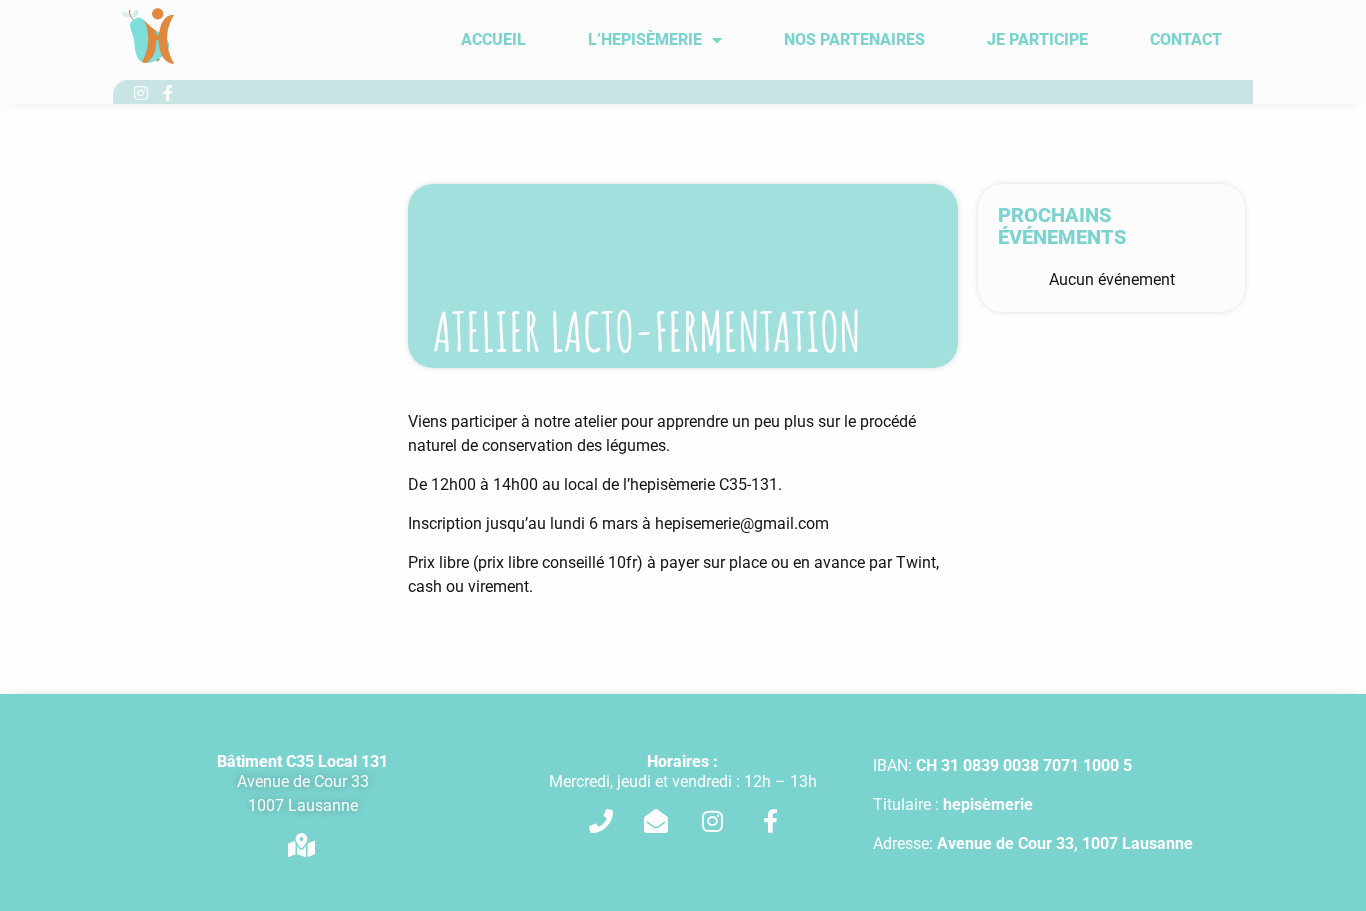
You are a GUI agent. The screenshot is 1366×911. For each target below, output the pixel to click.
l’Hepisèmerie (645, 39)
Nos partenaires (854, 39)
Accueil (493, 39)
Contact (1186, 39)
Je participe (1037, 39)
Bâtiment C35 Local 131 (302, 761)
